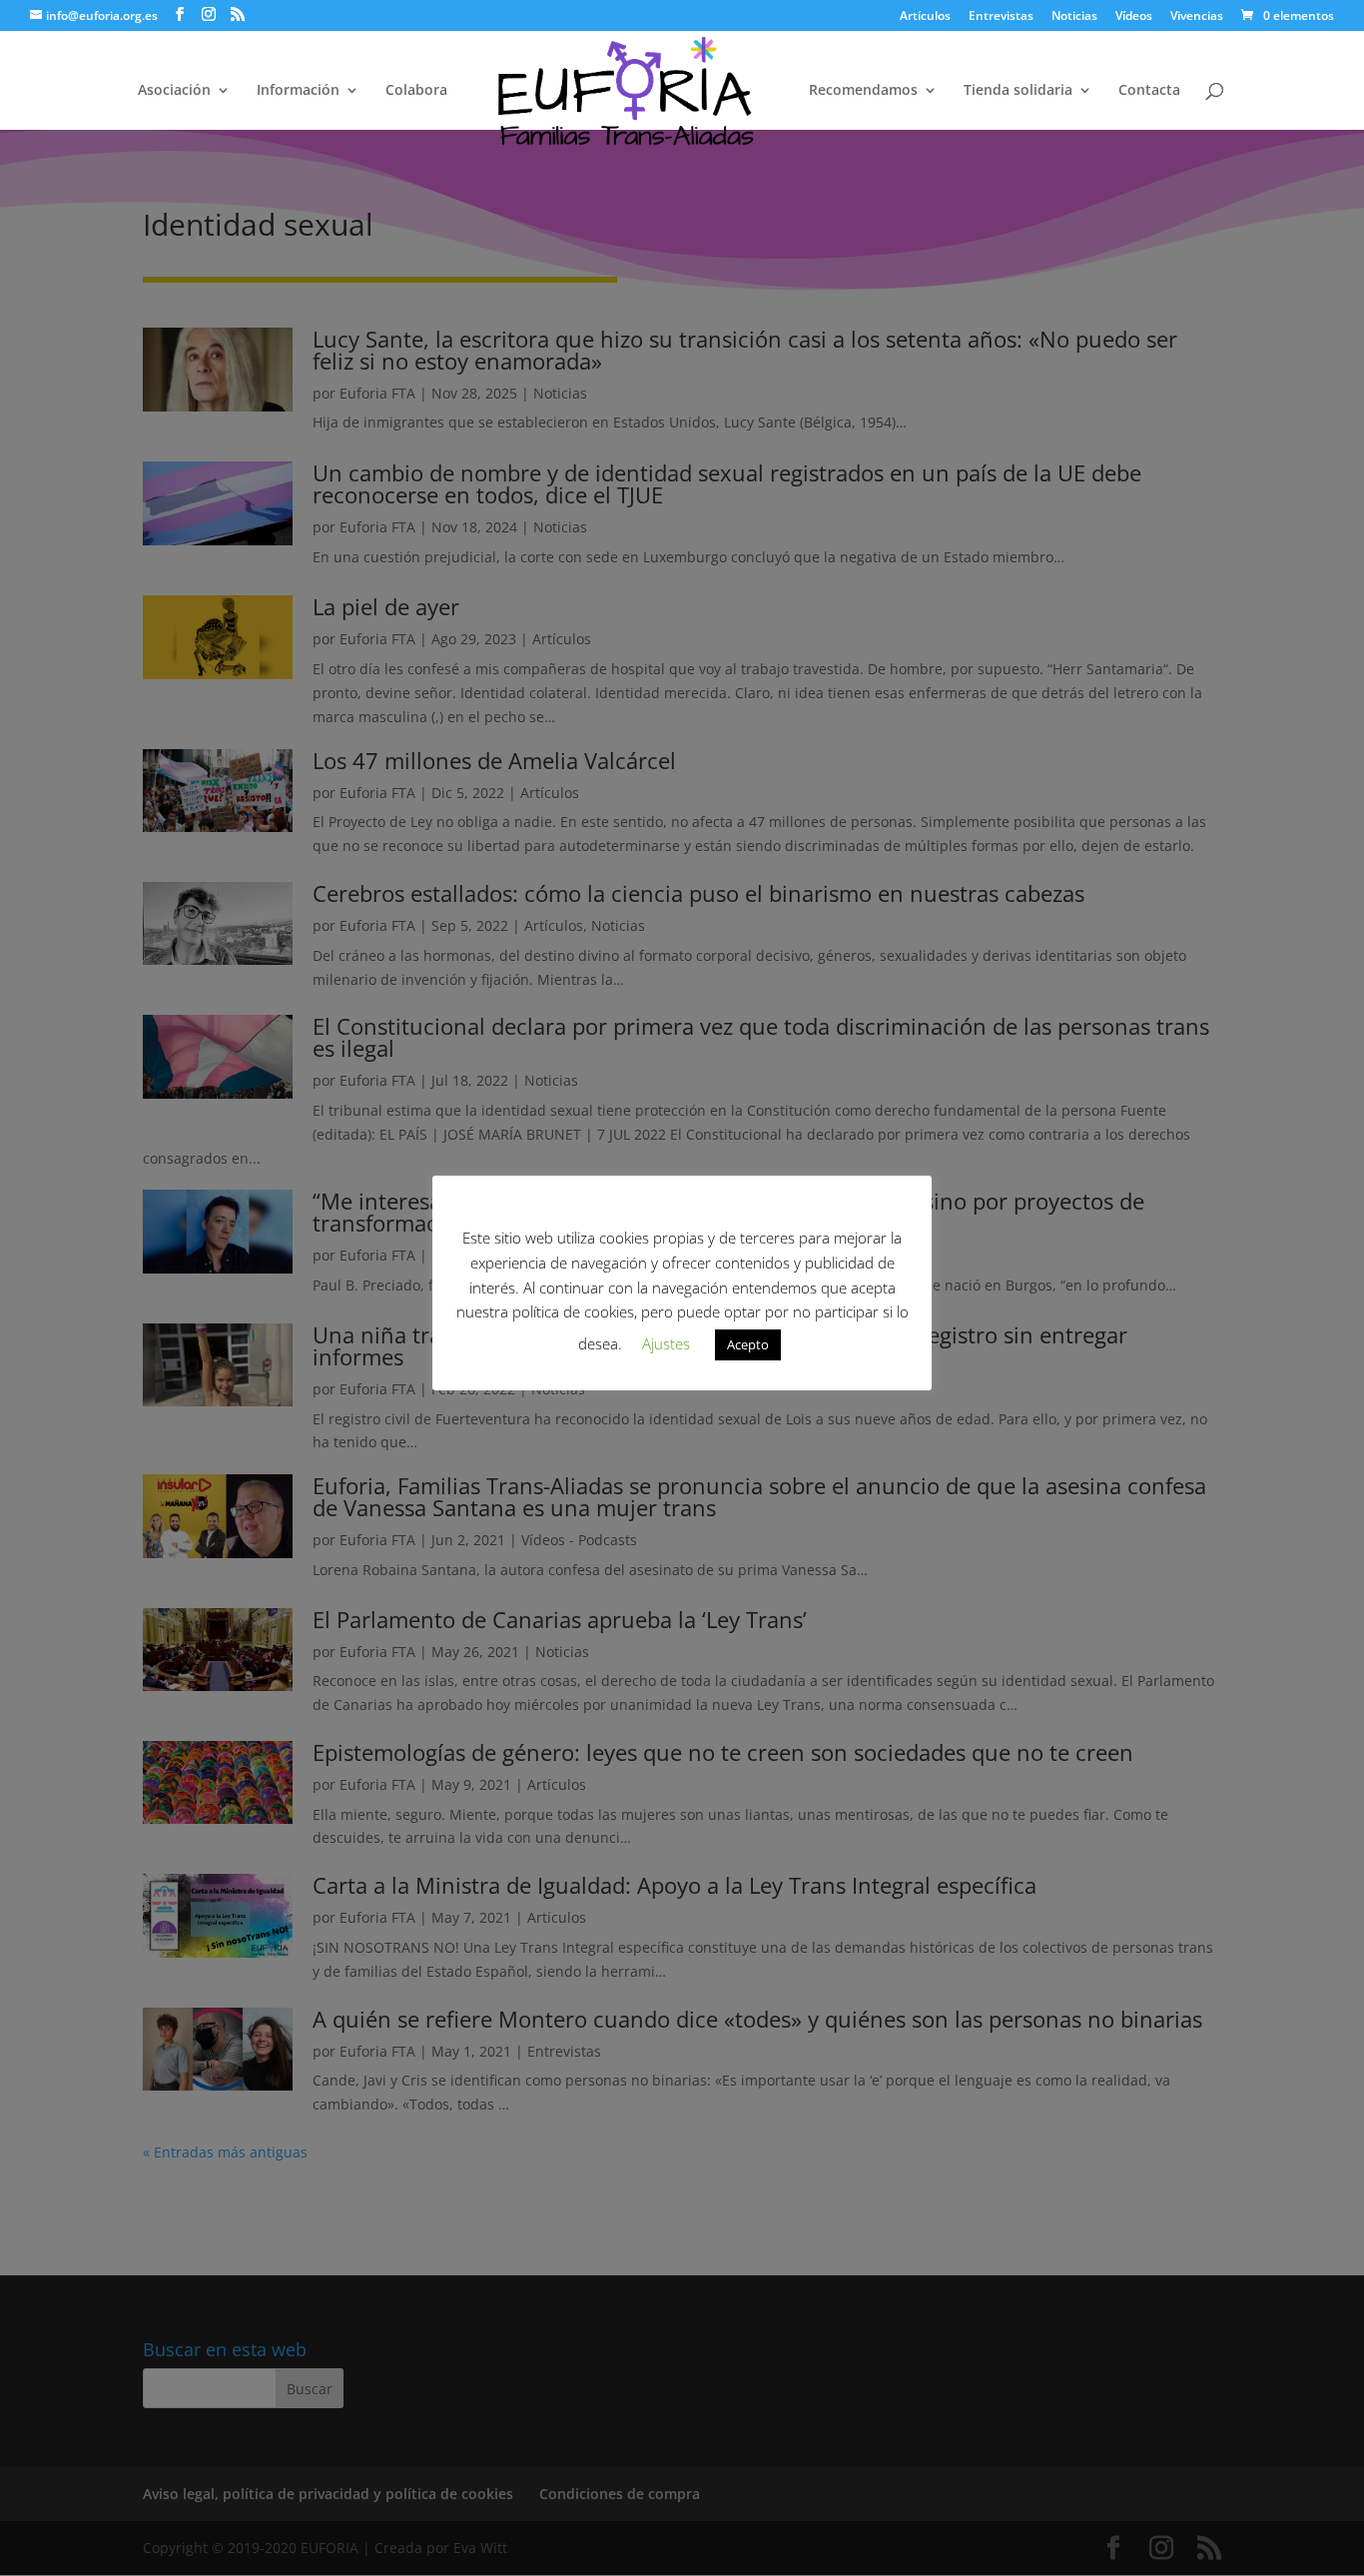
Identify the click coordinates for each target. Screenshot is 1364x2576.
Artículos (925, 17)
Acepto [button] (748, 1344)
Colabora (416, 91)
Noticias (1074, 17)
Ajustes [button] (666, 1343)
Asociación (174, 91)
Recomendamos (863, 91)
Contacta (1149, 91)
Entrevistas (1001, 17)
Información (298, 91)
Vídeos (1134, 17)
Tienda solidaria (1018, 91)
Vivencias (1197, 17)
